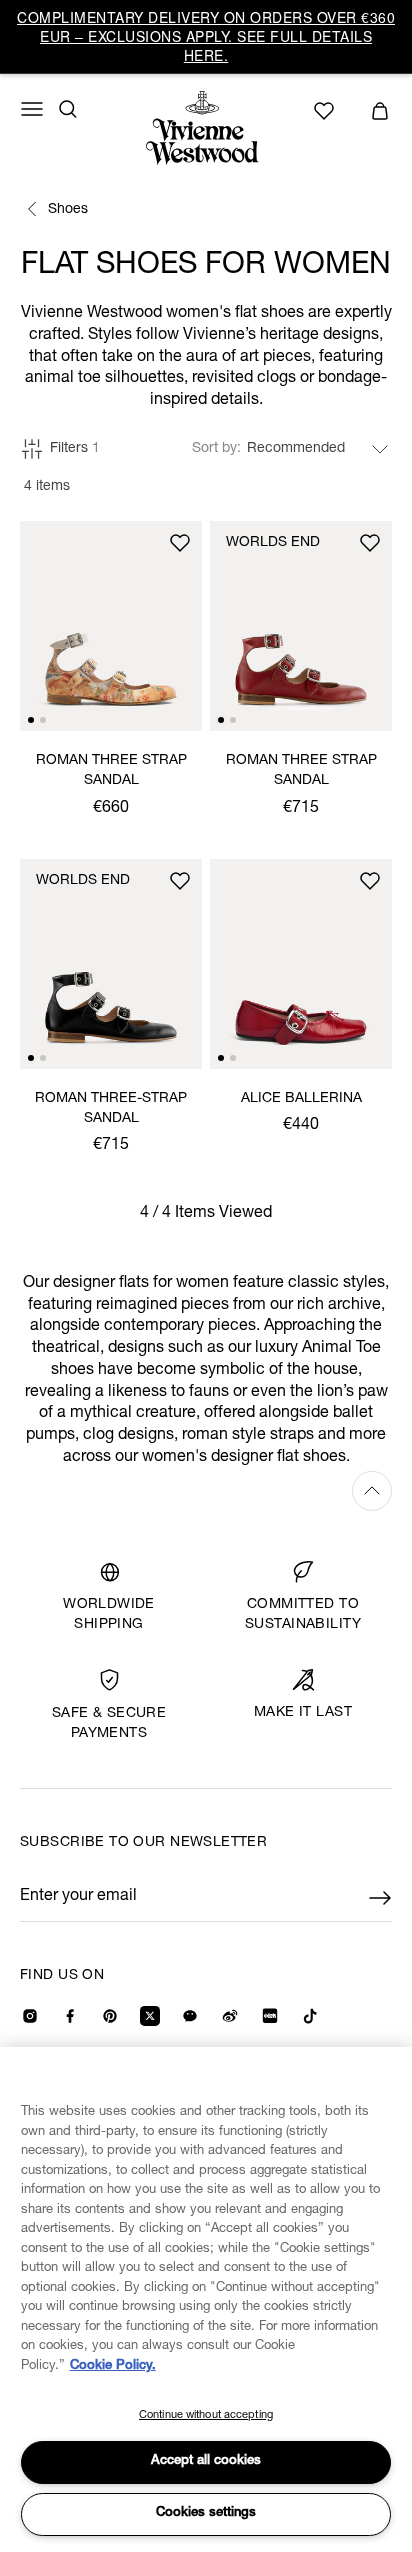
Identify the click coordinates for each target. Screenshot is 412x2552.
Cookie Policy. (113, 2366)
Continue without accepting (206, 2415)
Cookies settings (206, 2513)
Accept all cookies (206, 2461)
